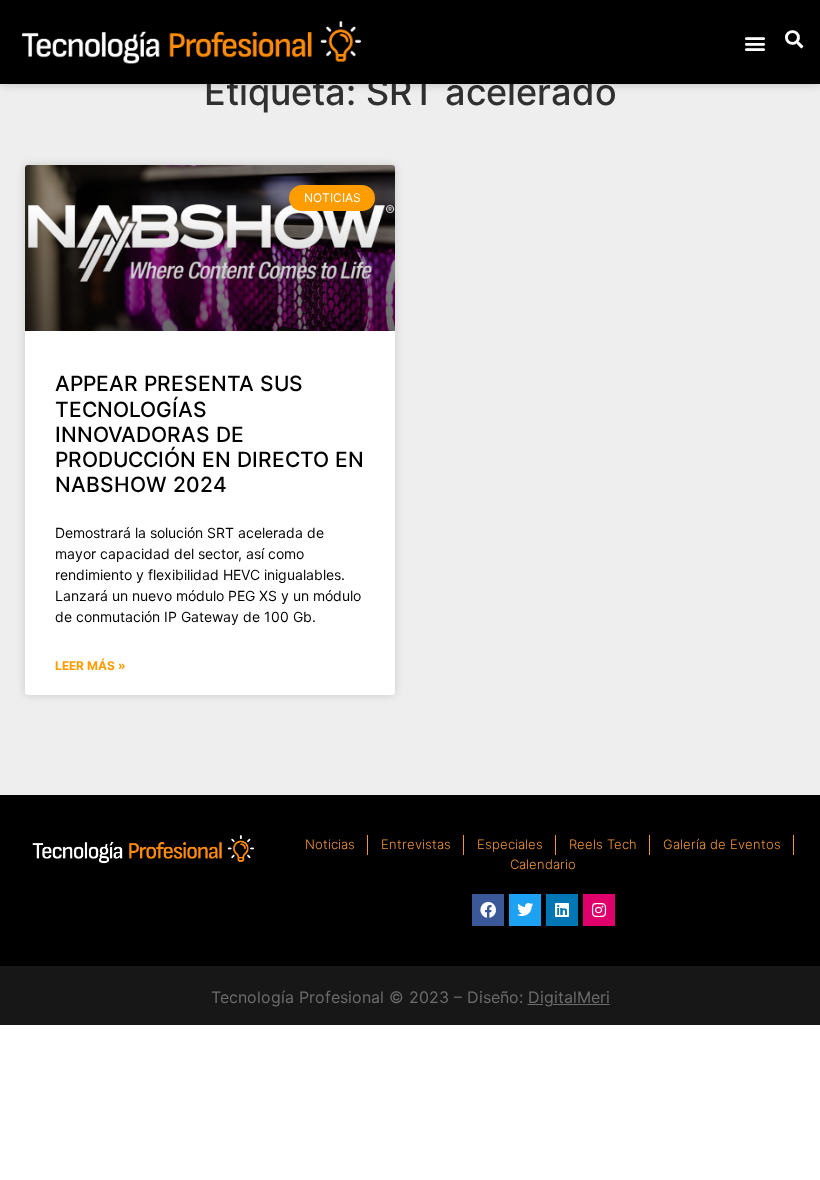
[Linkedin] (562, 910)
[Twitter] (525, 910)
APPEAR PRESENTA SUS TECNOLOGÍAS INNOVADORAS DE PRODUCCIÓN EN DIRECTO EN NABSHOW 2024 (209, 434)
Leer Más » (90, 665)
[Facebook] (488, 910)
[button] (754, 42)
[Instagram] (599, 910)
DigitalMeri (569, 997)
